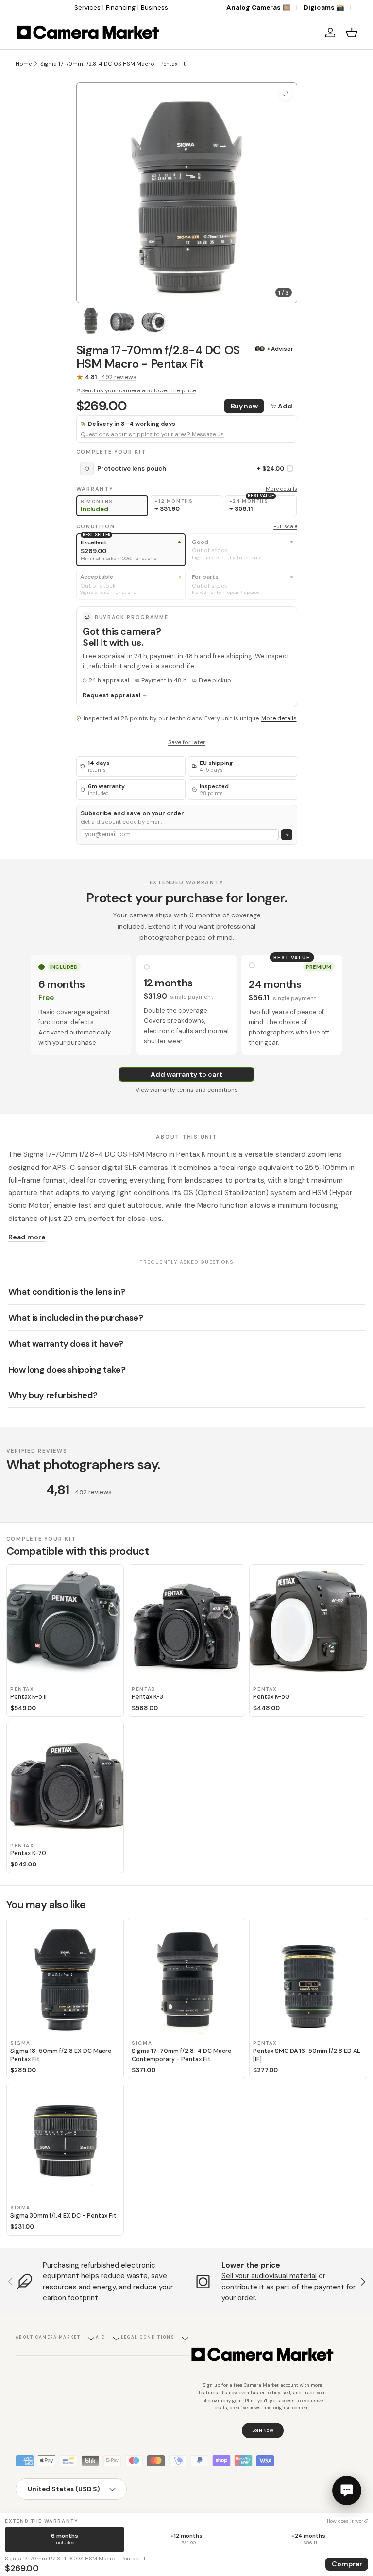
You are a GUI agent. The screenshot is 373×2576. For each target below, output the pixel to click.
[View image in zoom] (286, 93)
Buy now (244, 406)
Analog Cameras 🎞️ (258, 8)
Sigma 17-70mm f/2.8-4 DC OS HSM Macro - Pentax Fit (113, 64)
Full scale (285, 526)
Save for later (187, 742)
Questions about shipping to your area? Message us (152, 434)
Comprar (347, 2564)
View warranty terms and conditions (187, 1090)
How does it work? (348, 2521)
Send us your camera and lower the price (139, 390)
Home (24, 64)
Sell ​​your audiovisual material (269, 2276)
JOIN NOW (263, 2430)
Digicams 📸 (324, 8)
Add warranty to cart (186, 1074)
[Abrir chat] (347, 2491)
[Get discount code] (287, 835)
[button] (352, 33)
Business (154, 8)
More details (281, 489)
